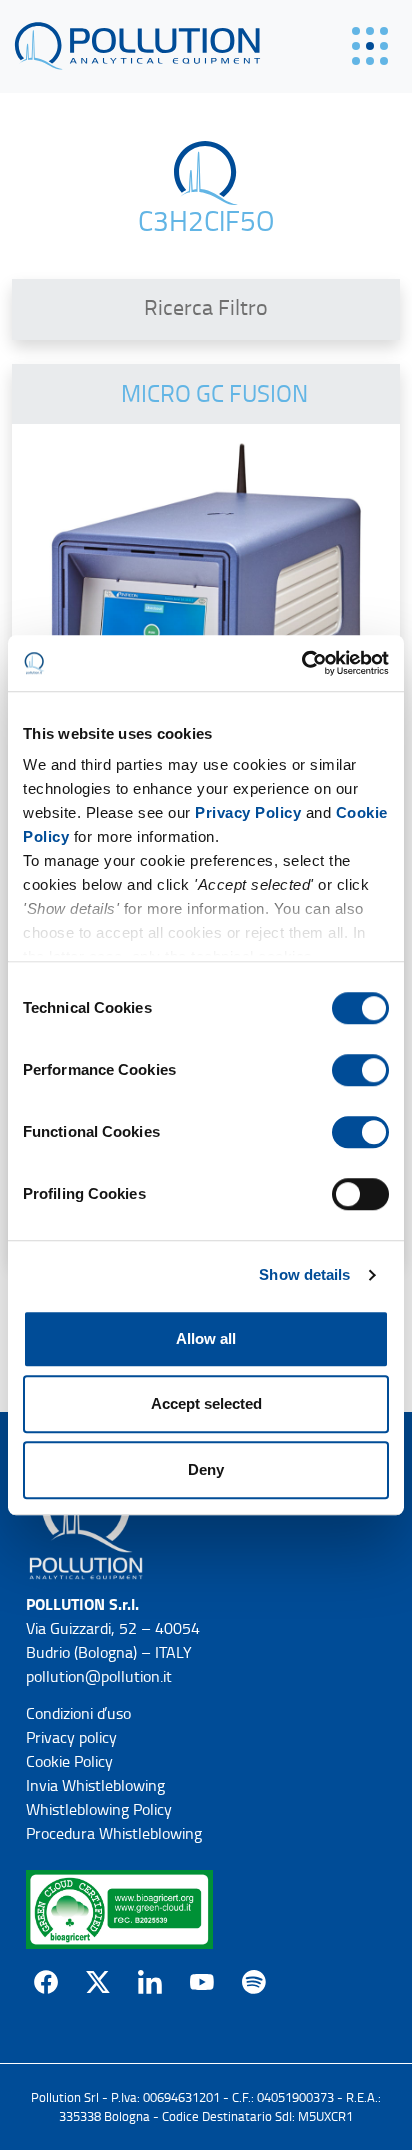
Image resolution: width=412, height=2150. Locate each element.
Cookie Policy (69, 1761)
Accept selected (206, 1403)
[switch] (360, 1070)
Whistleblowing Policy (99, 1809)
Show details (304, 1274)
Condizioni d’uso (78, 1713)
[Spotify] (254, 1982)
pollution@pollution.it (99, 1676)
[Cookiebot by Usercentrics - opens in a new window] (301, 663)
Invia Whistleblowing (95, 1785)
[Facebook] (46, 1982)
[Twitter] (98, 1982)
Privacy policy (71, 1737)
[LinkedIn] (150, 1982)
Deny (206, 1469)
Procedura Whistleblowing (114, 1833)
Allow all (206, 1338)
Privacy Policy (248, 812)
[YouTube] (202, 1982)
